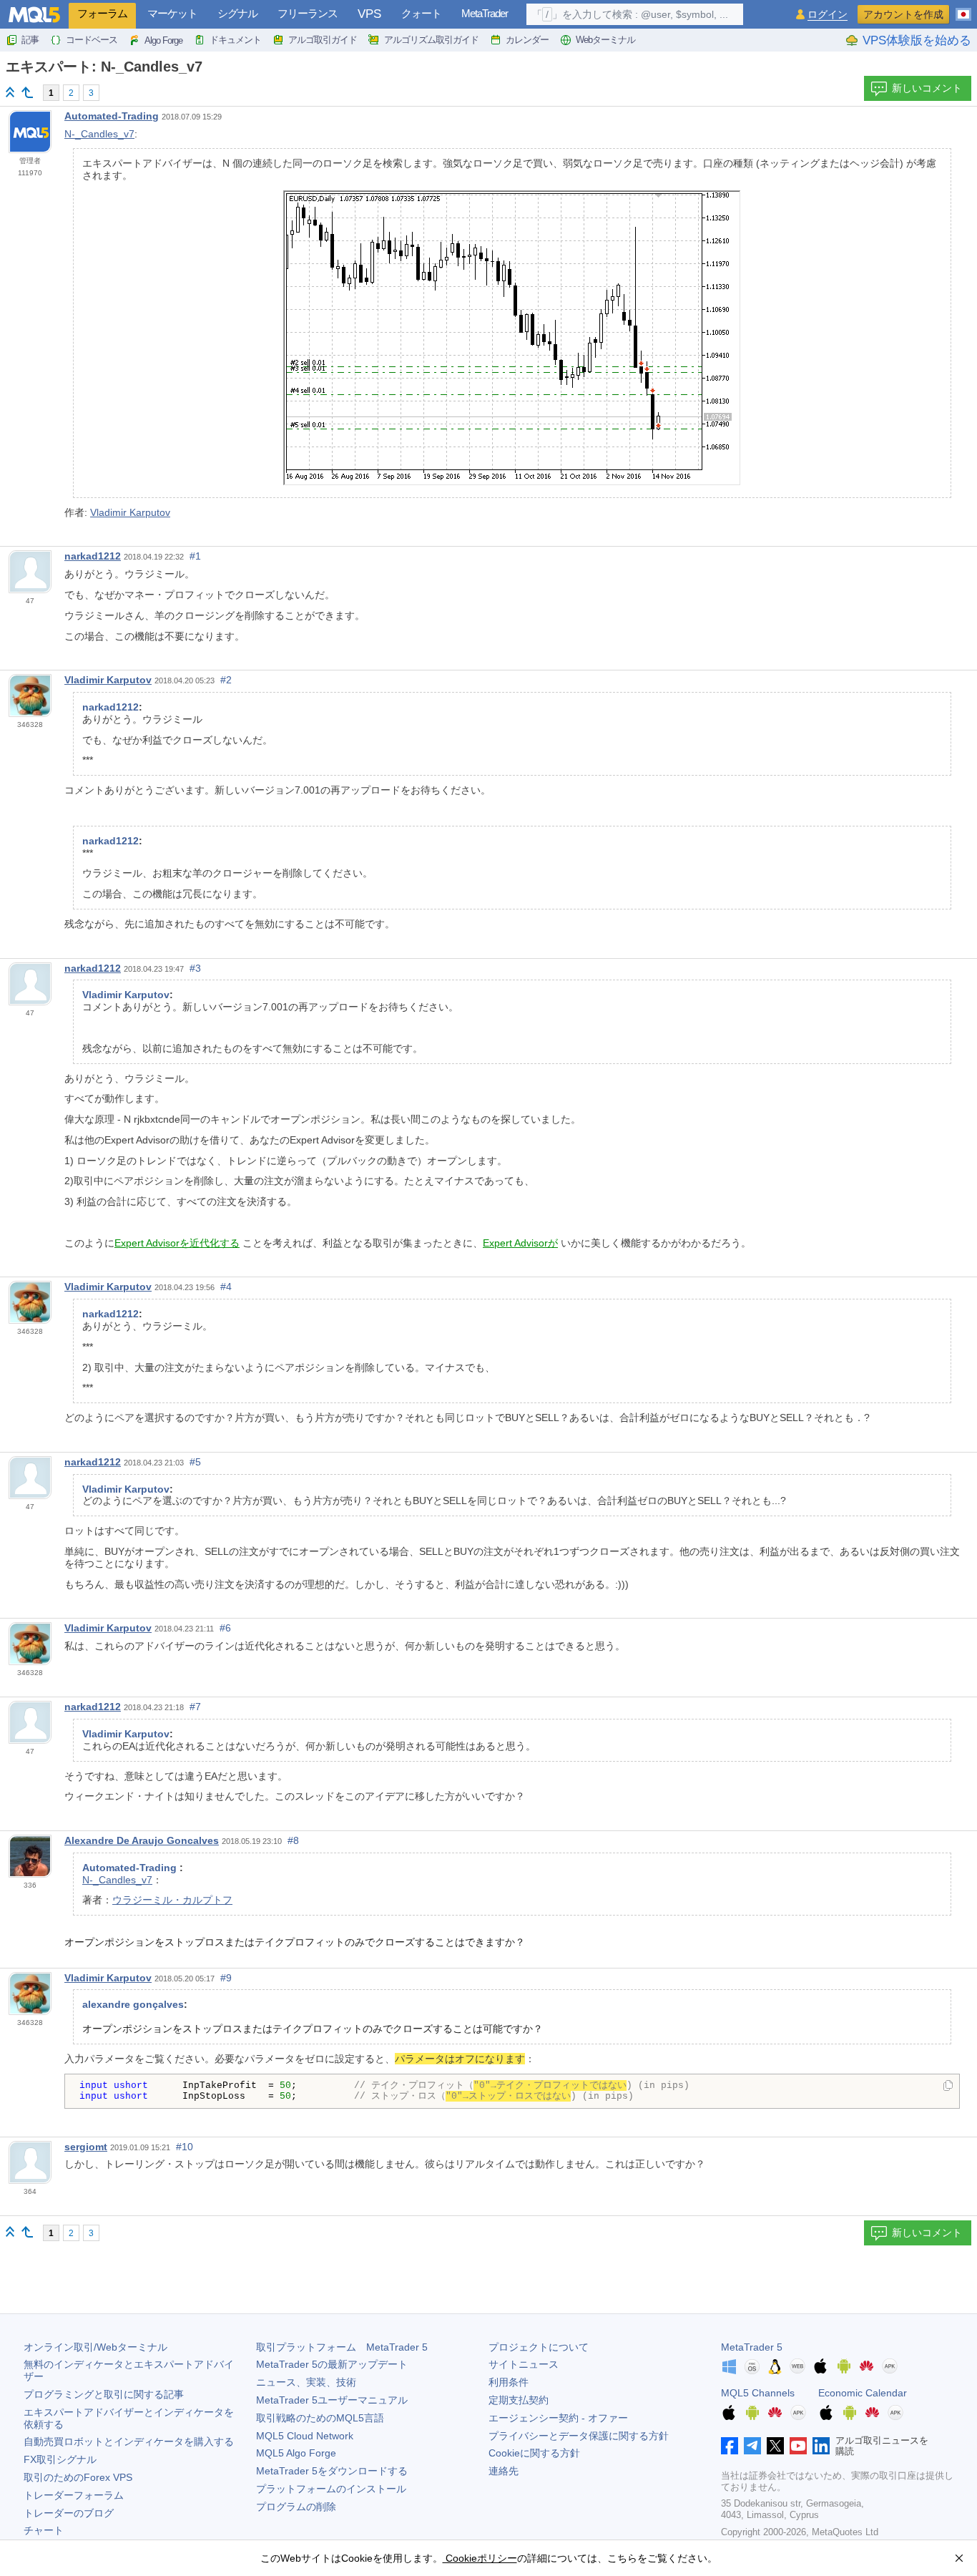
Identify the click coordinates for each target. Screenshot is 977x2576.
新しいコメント (927, 88)
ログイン (828, 15)
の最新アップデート (332, 2364)
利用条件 (509, 2382)
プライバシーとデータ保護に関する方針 (579, 2436)
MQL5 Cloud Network (305, 2436)
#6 (225, 1628)
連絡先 (504, 2471)
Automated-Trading (112, 116)
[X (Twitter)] (775, 2446)
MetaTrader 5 (752, 2347)
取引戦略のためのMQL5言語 (320, 2418)
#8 (293, 1840)
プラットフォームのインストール (331, 2489)
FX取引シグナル (60, 2459)
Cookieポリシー (480, 2558)
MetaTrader (485, 13)
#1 (195, 556)
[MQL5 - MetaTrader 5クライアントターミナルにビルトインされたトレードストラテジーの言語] (34, 15)
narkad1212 (93, 556)
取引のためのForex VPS (78, 2477)
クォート (421, 13)
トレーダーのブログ (69, 2513)
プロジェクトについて (539, 2347)
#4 (226, 1287)
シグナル (237, 13)
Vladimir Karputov (130, 512)
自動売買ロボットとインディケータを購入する (129, 2441)
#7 (195, 1707)
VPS (369, 14)
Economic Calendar (863, 2393)
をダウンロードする (332, 2471)
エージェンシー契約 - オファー (558, 2418)
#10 (185, 2147)
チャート (44, 2530)
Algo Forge (163, 40)
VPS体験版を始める (917, 40)
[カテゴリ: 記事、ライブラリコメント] (27, 92)
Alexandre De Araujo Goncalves (142, 1840)
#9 (226, 1978)
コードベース (92, 40)
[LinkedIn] (821, 2446)
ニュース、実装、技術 (306, 2382)
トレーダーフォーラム (74, 2495)
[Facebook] (730, 2446)
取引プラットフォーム (342, 2347)
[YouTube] (798, 2446)
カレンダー (527, 40)
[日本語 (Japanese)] (963, 9)
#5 (195, 1462)
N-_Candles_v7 (99, 134)
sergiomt (86, 2147)
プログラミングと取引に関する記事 (104, 2394)
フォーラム (102, 13)
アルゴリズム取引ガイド (431, 40)
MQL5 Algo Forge (296, 2453)
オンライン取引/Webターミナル (95, 2347)
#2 (226, 680)
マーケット (172, 13)
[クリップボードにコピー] (948, 2087)
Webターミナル (605, 40)
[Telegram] (752, 2446)
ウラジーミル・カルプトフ (172, 1900)
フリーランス (308, 13)
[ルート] (10, 92)
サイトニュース (524, 2364)
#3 (195, 968)
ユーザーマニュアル (332, 2400)
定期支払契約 (519, 2400)
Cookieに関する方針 (534, 2453)
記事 (30, 40)
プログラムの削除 (296, 2507)
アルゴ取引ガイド (323, 40)
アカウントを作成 (903, 14)
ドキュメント (235, 40)
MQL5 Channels (758, 2393)
